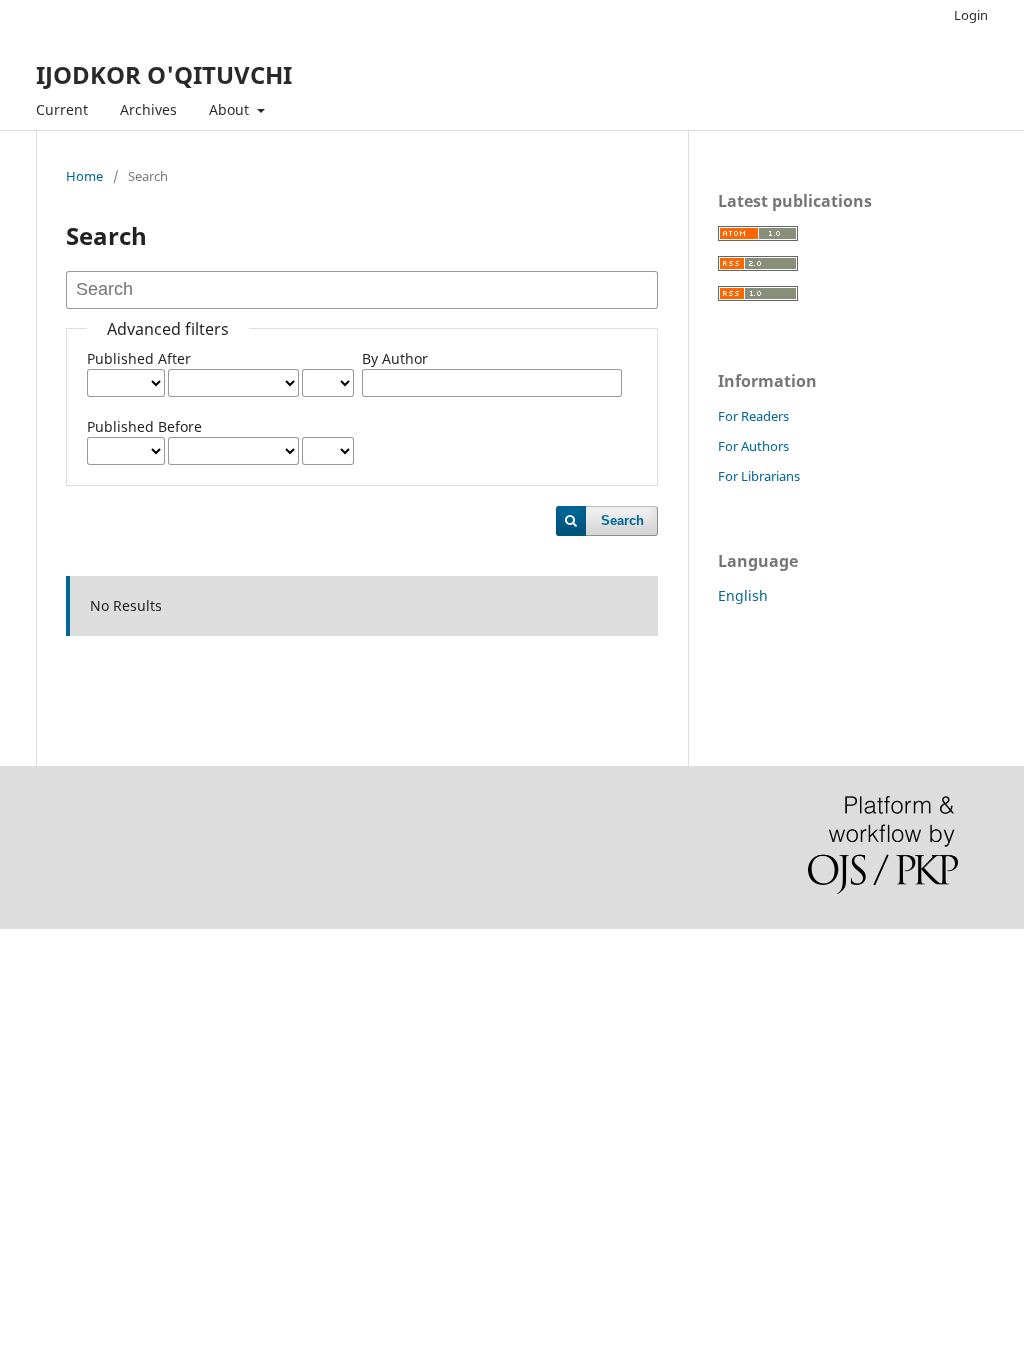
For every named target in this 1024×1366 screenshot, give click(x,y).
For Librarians (759, 476)
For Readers (753, 416)
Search (622, 520)
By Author (395, 358)
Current (62, 109)
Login (971, 15)
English (743, 595)
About (231, 109)
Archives (148, 109)
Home (84, 176)
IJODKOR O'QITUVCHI (164, 74)
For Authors (753, 446)
